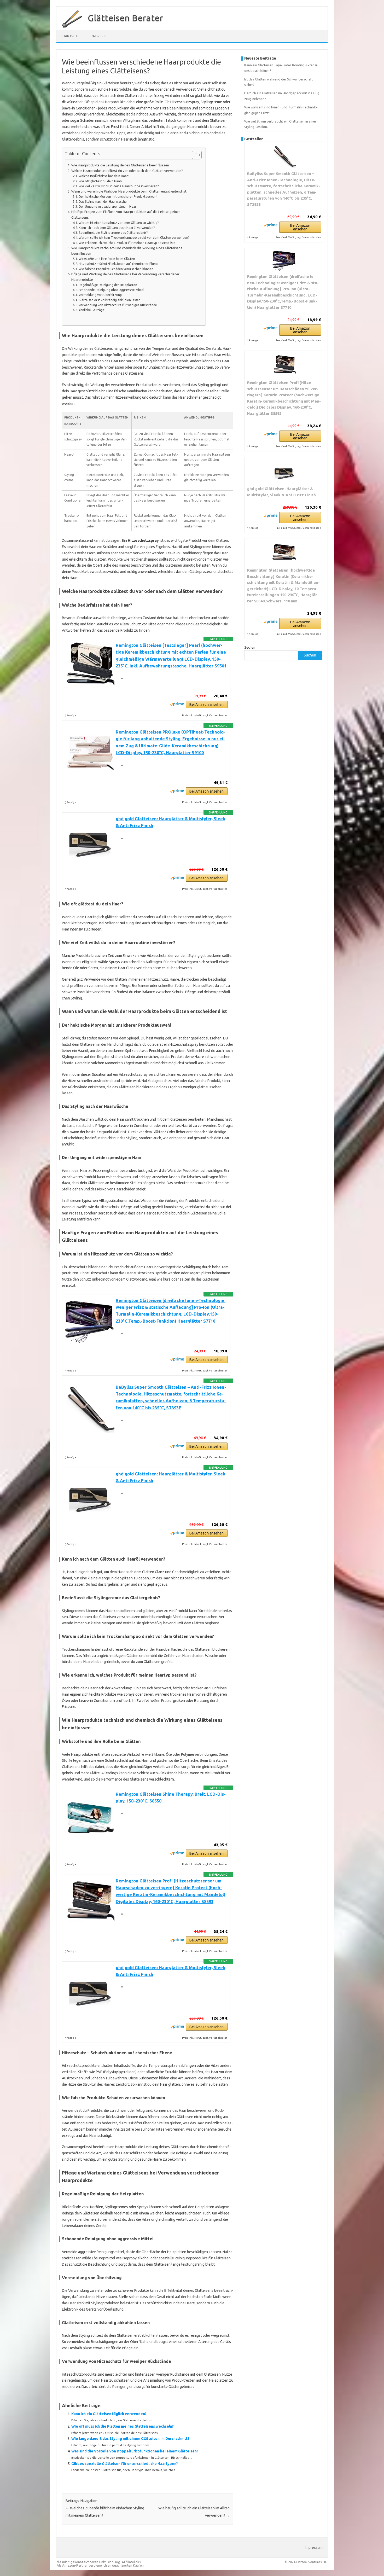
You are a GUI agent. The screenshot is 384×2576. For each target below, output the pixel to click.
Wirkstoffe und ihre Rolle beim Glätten (107, 259)
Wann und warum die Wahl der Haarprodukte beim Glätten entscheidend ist (129, 191)
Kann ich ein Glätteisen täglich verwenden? (109, 2414)
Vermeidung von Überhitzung (100, 295)
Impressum (314, 2548)
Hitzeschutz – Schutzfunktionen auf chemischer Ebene (119, 264)
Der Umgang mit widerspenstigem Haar (107, 207)
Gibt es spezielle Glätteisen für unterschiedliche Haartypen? (125, 2464)
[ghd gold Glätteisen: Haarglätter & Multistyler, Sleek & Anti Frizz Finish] (284, 471)
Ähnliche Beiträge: (92, 310)
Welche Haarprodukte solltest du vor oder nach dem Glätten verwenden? (127, 171)
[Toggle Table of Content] (194, 155)
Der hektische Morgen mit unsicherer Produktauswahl (118, 197)
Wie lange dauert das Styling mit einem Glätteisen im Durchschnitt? (130, 2439)
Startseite (71, 36)
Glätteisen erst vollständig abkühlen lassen (110, 300)
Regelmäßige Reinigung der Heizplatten (108, 285)
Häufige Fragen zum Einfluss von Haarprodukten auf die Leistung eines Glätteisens (126, 214)
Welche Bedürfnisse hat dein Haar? (104, 176)
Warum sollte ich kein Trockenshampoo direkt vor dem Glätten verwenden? (134, 238)
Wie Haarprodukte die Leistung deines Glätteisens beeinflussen (120, 165)
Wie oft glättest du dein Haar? (100, 181)
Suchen (250, 647)
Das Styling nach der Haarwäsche (103, 202)
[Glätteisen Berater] (69, 28)
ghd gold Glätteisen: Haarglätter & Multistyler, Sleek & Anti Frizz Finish (281, 492)
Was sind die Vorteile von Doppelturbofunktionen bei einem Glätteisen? (135, 2451)
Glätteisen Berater (126, 18)
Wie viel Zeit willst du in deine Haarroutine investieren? (119, 186)
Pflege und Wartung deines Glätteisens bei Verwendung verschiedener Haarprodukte (125, 277)
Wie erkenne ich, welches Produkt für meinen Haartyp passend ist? (127, 243)
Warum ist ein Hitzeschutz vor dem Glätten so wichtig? (119, 223)
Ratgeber (99, 36)
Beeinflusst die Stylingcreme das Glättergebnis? (113, 233)
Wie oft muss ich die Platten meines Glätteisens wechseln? (123, 2426)
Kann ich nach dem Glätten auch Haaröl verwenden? (117, 228)
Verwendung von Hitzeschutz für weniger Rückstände (118, 305)
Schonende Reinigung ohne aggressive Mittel (111, 290)
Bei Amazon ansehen (206, 705)
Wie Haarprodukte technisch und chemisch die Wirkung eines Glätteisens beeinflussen (127, 251)
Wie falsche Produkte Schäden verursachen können (116, 269)
